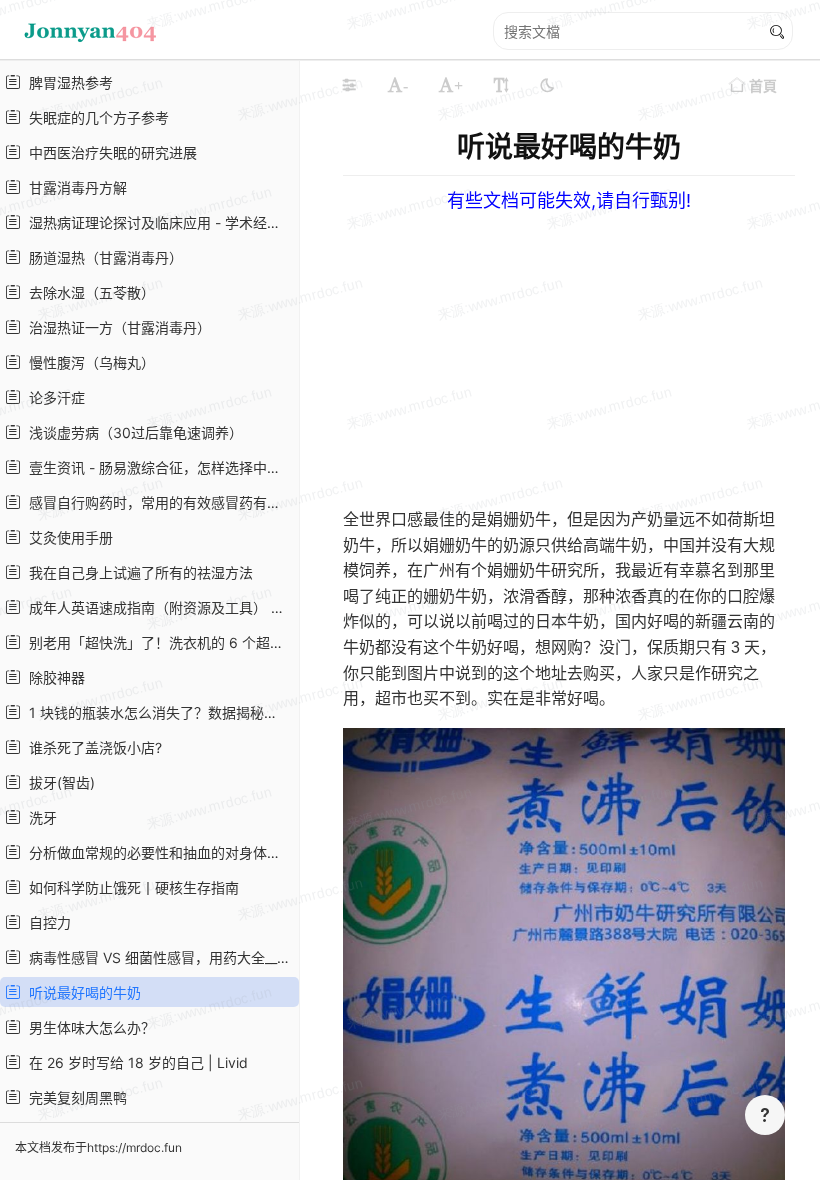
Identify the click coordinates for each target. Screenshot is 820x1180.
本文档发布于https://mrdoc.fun (98, 1147)
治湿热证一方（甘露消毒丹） (116, 327)
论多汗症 (53, 397)
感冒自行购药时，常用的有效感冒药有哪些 (157, 502)
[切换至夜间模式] (547, 85)
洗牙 (39, 817)
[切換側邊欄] (349, 85)
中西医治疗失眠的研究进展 (109, 152)
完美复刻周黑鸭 (74, 1097)
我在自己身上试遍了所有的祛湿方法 (137, 572)
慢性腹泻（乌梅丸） (88, 362)
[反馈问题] (765, 1115)
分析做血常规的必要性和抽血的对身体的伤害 (157, 852)
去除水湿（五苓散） (88, 292)
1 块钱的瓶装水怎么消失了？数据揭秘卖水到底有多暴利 (157, 712)
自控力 (46, 922)
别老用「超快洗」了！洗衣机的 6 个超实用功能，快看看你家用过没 (157, 642)
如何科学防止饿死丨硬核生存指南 (130, 887)
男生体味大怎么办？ (88, 1027)
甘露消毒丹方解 (74, 187)
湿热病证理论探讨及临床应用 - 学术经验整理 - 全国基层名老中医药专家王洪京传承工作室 (157, 222)
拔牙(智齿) (58, 782)
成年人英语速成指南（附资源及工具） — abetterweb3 (157, 607)
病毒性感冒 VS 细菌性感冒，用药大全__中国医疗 (157, 957)
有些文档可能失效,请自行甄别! (569, 200)
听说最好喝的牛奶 (81, 992)
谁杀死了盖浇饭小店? (91, 747)
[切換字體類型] (501, 85)
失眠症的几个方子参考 (95, 117)
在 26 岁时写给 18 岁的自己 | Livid (134, 1062)
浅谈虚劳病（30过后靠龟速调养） (132, 432)
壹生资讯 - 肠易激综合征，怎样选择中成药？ (157, 467)
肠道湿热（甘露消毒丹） (102, 257)
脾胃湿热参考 (67, 82)
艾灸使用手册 (67, 537)
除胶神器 (53, 677)
